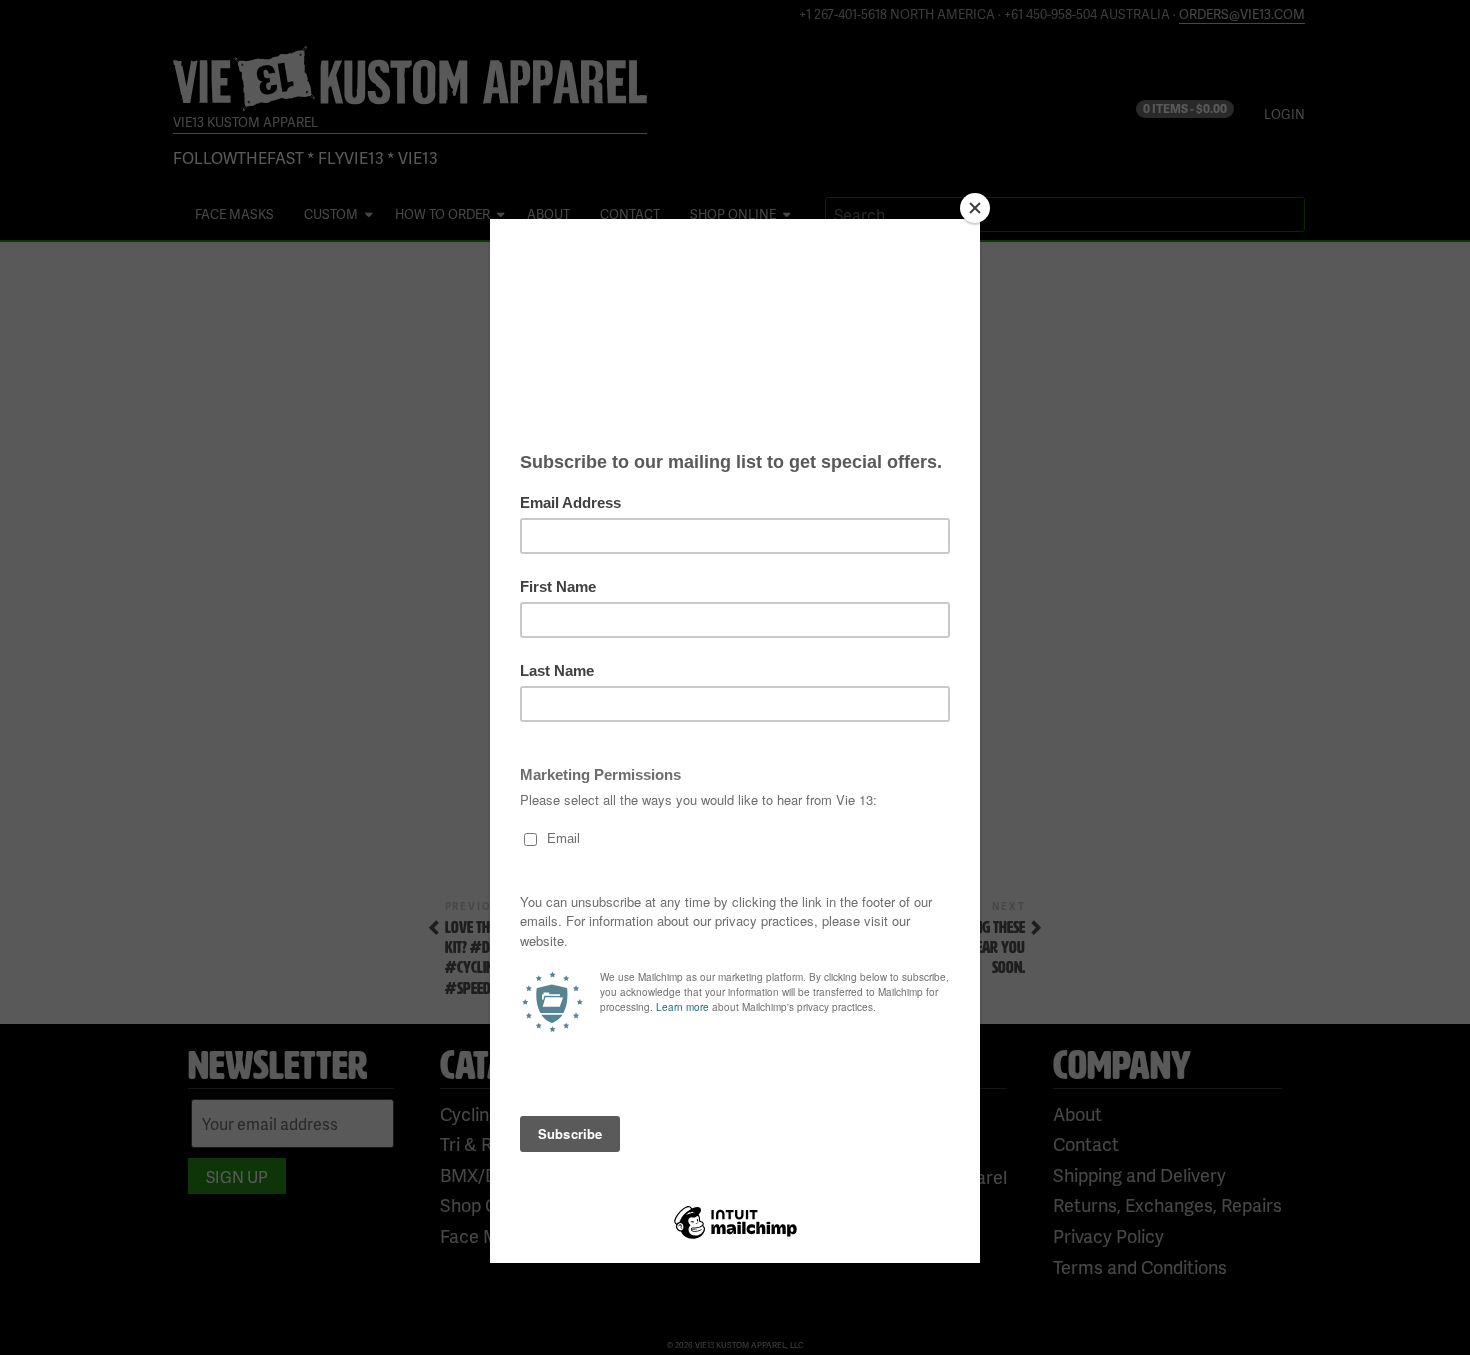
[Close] (975, 208)
